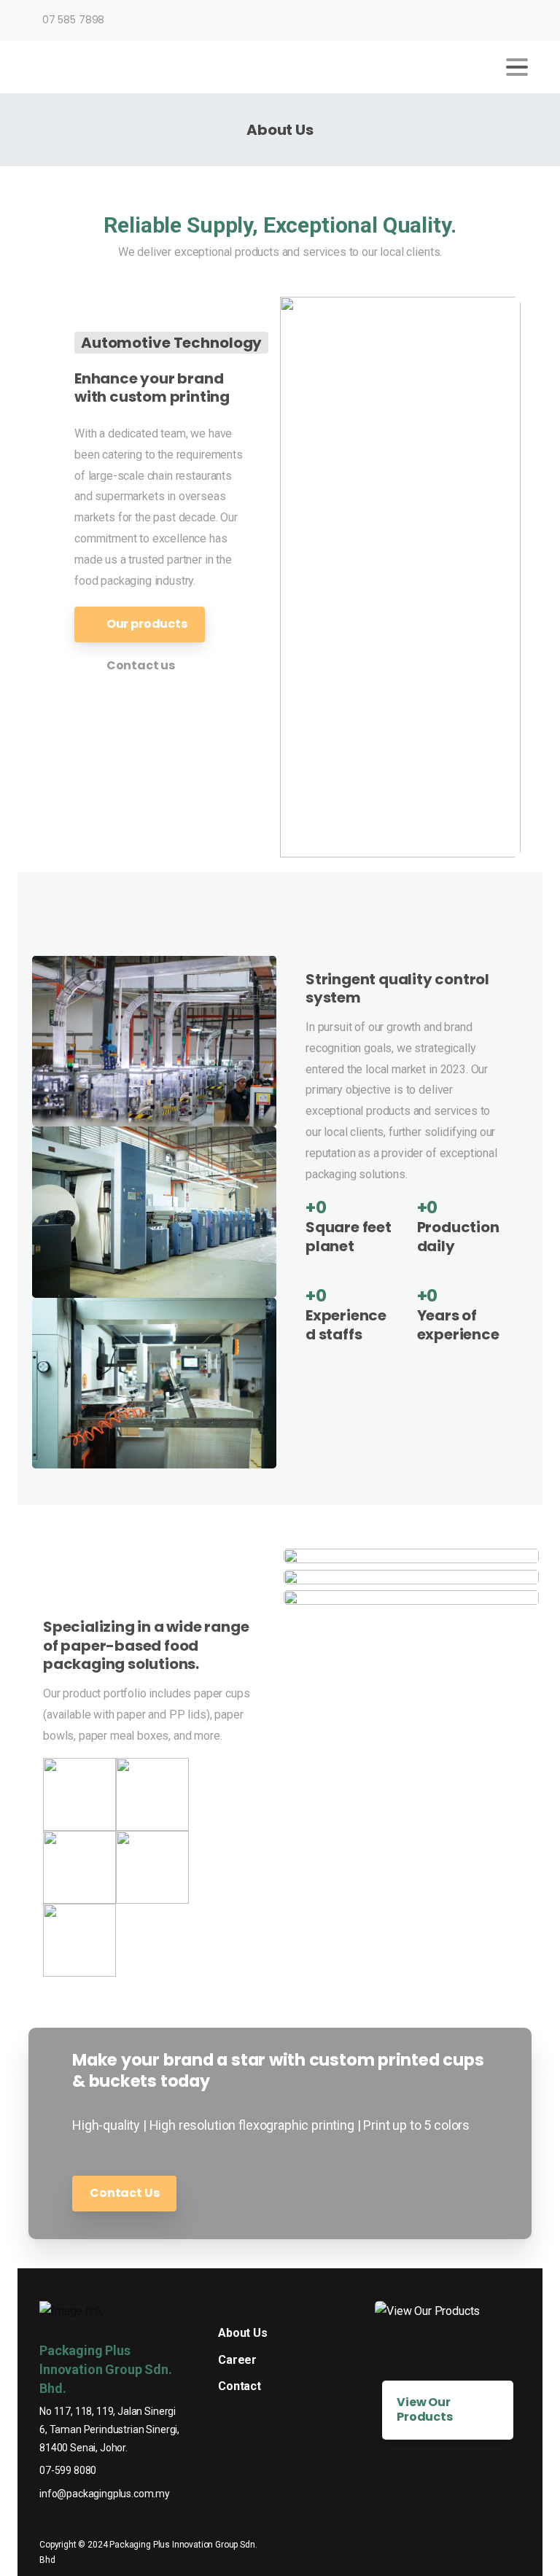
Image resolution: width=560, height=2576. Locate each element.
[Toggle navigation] (517, 67)
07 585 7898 (73, 20)
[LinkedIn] (517, 20)
